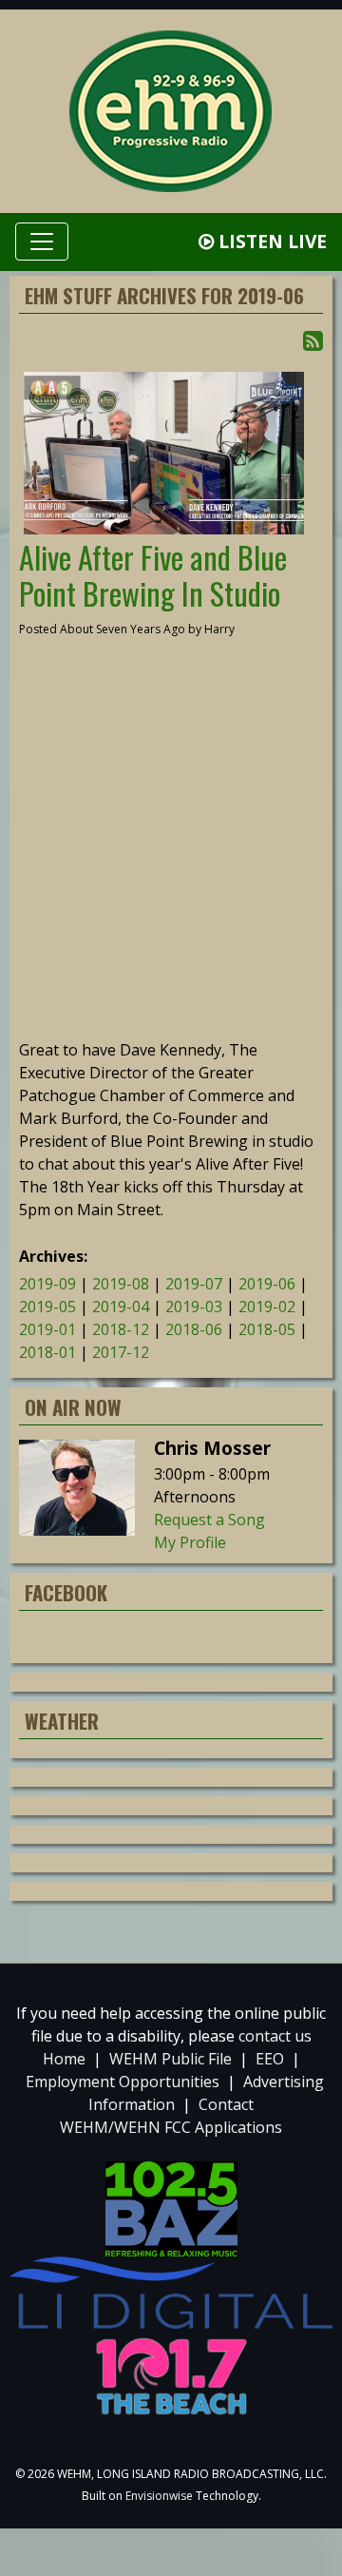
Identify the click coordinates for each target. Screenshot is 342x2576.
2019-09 (47, 1284)
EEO (270, 2059)
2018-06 (194, 1329)
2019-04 (121, 1307)
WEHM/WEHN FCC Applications (171, 2127)
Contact (226, 2104)
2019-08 (121, 1284)
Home (64, 2059)
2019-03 (194, 1307)
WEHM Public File (171, 2059)
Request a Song (209, 1520)
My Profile (190, 1542)
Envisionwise (159, 2496)
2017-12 (121, 1352)
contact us (275, 2036)
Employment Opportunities (123, 2082)
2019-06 (267, 1284)
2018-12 (121, 1329)
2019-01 (47, 1329)
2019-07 (194, 1284)
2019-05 (47, 1307)
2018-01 (47, 1352)
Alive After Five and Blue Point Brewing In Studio (153, 575)
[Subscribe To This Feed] (313, 340)
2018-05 (267, 1329)
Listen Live (270, 241)
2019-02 (267, 1307)
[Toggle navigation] (42, 242)
